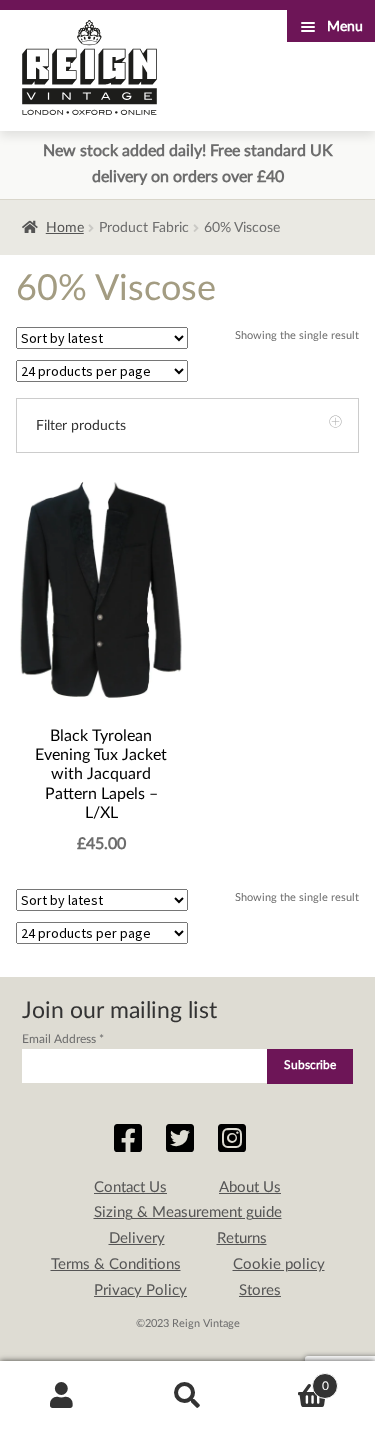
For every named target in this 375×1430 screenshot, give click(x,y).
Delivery (137, 1238)
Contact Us (130, 1187)
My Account (62, 1396)
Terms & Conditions (116, 1264)
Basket (289, 1379)
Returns (242, 1238)
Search (187, 1396)
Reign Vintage (89, 67)
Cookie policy (279, 1264)
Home (65, 228)
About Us (250, 1187)
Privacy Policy (140, 1290)
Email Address (63, 1039)
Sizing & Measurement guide (188, 1212)
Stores (260, 1290)
